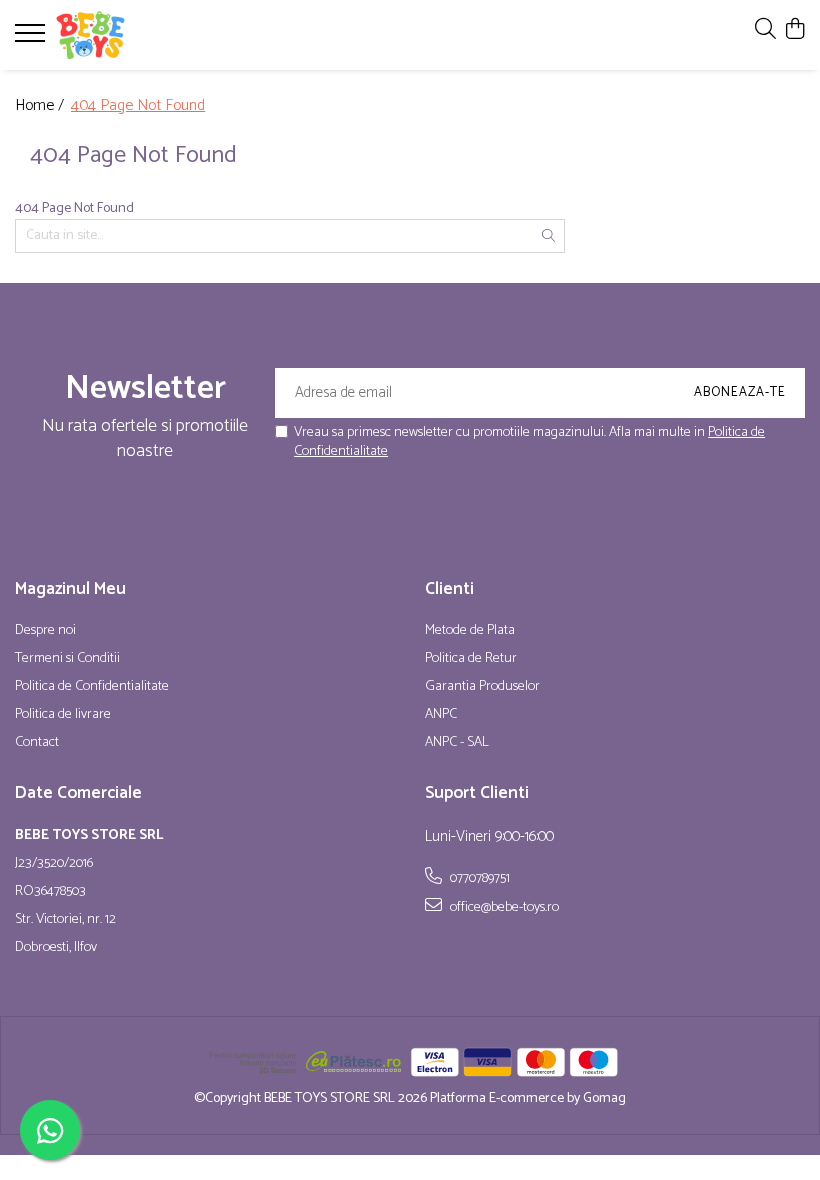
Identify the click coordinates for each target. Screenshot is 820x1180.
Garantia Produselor (482, 687)
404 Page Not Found (138, 106)
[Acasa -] (135, 35)
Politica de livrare (63, 715)
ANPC (441, 715)
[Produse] (32, 39)
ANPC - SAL (457, 743)
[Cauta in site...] (765, 30)
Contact (37, 743)
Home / (41, 106)
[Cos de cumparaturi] (794, 30)
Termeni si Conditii (67, 659)
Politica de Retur (471, 659)
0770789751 (478, 878)
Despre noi (45, 631)
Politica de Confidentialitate (92, 687)
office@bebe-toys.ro (503, 907)
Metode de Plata (470, 631)
